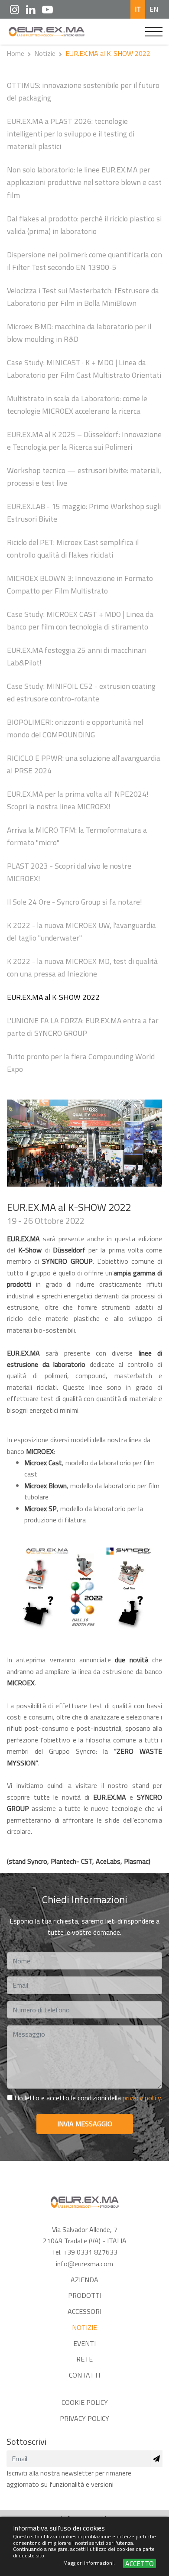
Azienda (84, 2280)
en (154, 9)
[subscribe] (156, 2459)
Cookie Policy (85, 2402)
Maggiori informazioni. (90, 2563)
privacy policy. (142, 2098)
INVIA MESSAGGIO (85, 2124)
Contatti (84, 2375)
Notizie (45, 53)
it (138, 9)
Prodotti (85, 2295)
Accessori (84, 2311)
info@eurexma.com (84, 2264)
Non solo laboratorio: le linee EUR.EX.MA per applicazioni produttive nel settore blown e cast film (84, 182)
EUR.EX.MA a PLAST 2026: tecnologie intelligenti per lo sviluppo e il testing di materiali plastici (71, 134)
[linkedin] (31, 9)
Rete (84, 2359)
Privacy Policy (84, 2418)
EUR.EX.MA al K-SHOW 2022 (53, 997)
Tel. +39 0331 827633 (84, 2252)
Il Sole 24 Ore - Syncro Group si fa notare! (75, 902)
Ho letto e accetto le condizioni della (87, 2098)
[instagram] (15, 9)
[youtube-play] (47, 9)
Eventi (84, 2343)
